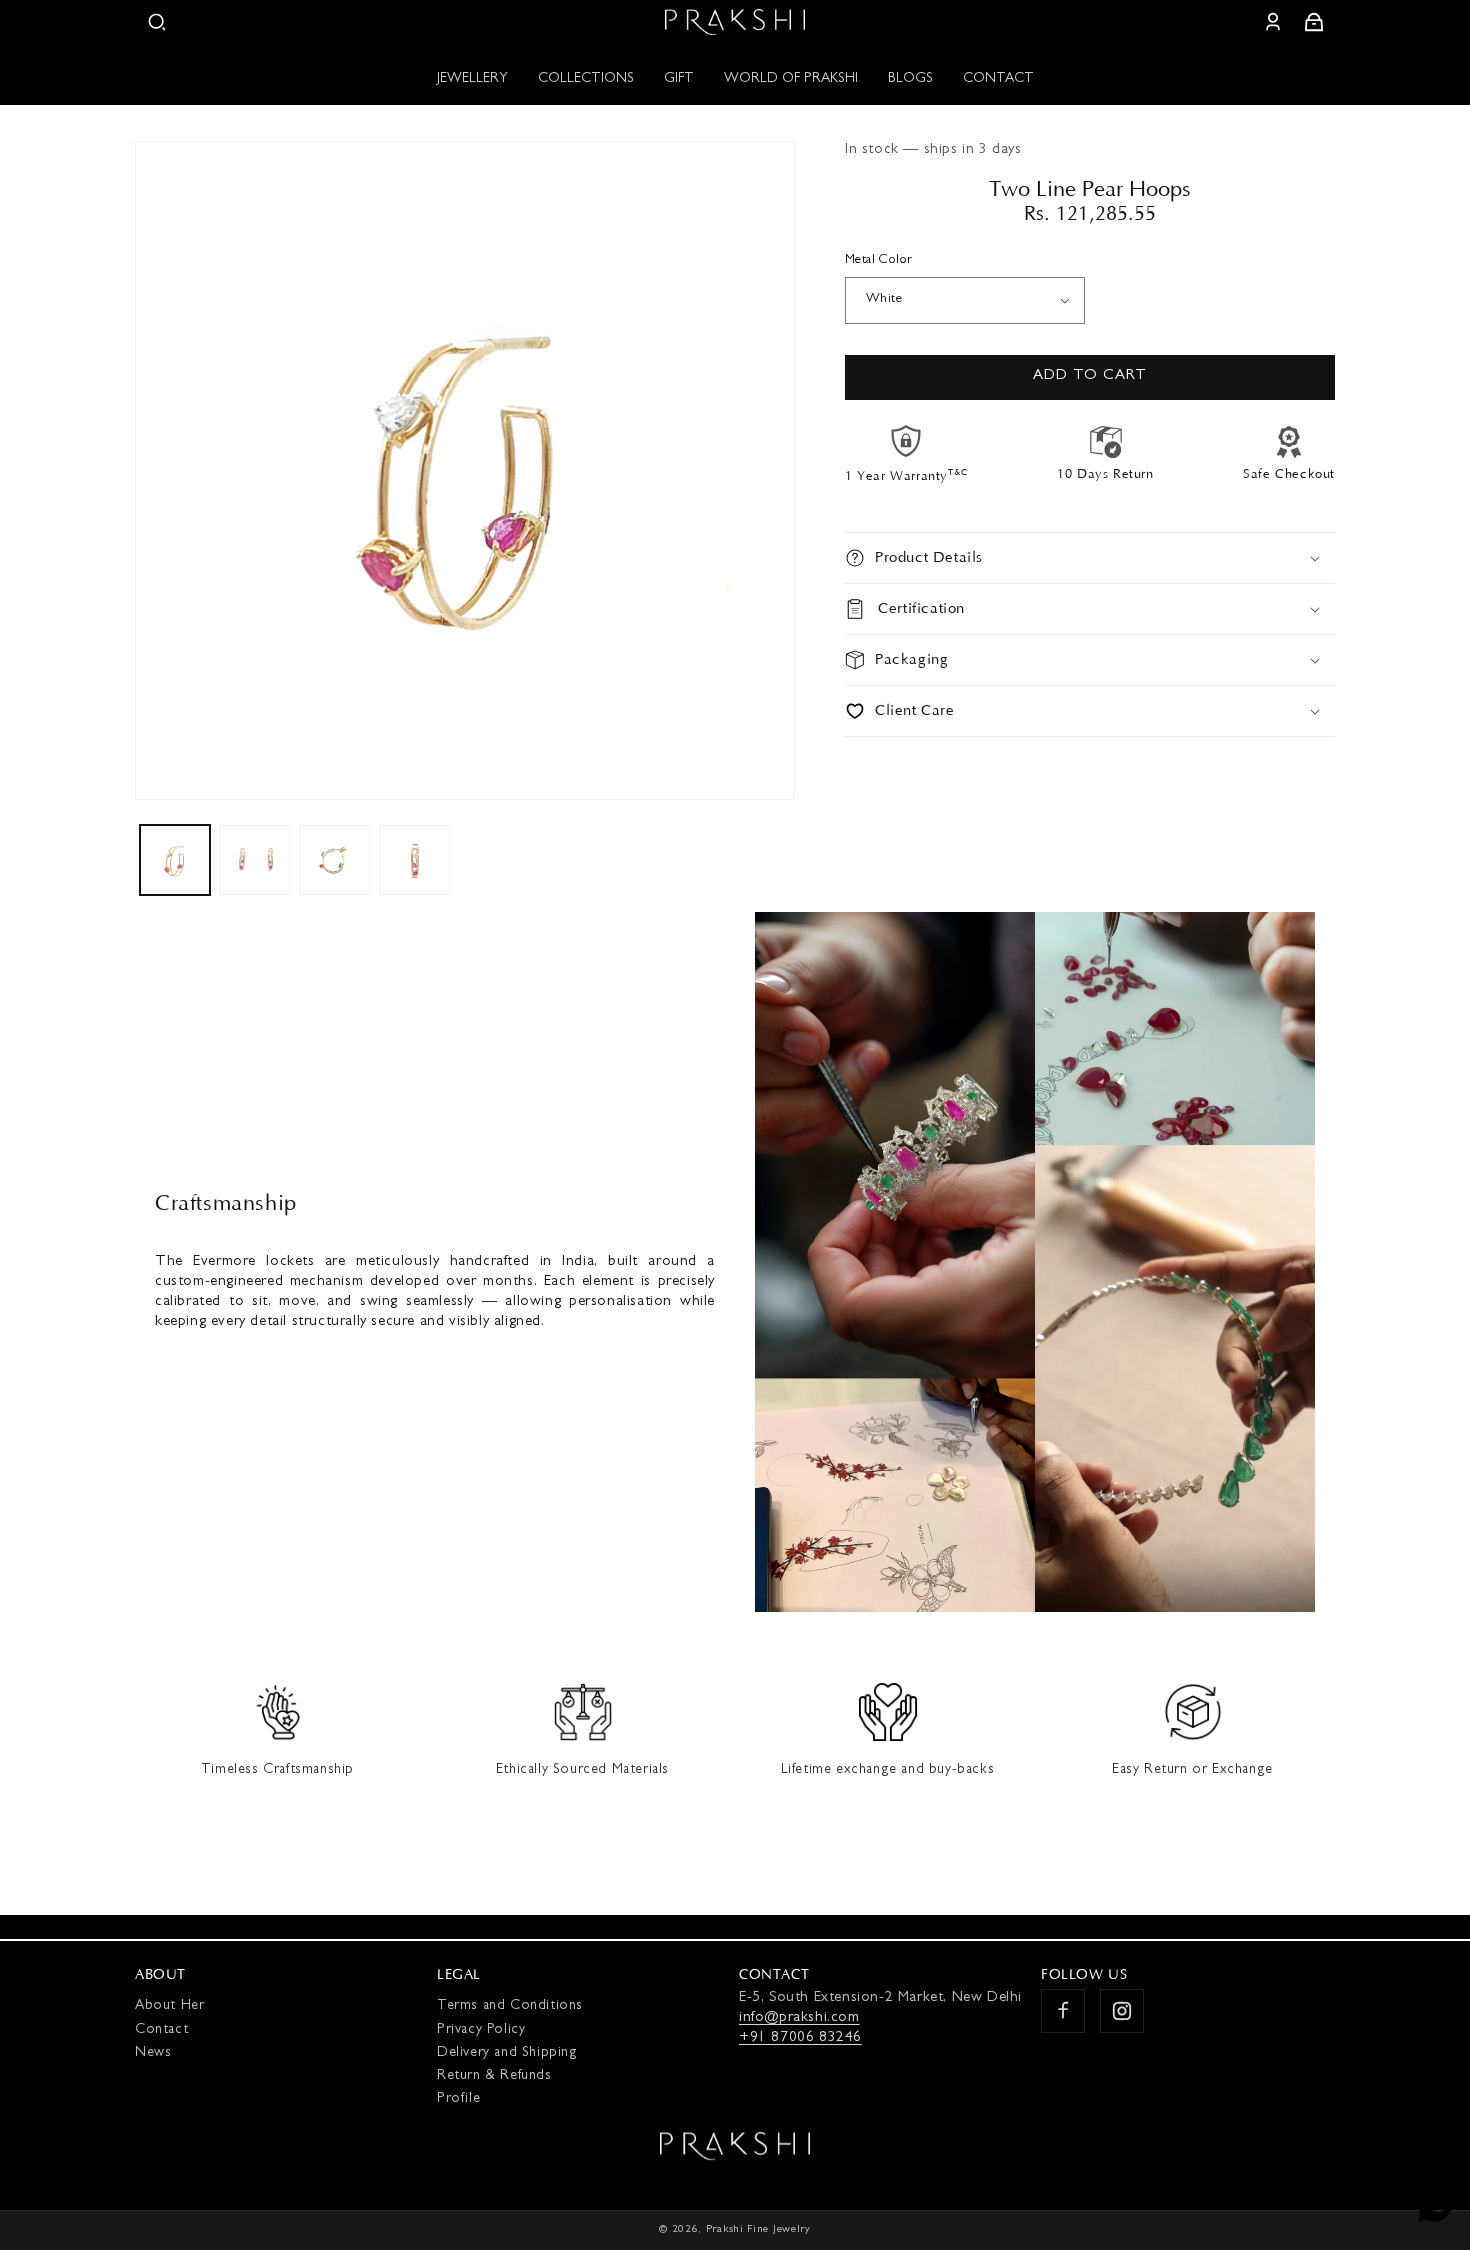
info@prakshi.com (799, 2018)
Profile (458, 2099)
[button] (157, 22)
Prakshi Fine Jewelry (758, 2229)
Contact (161, 2030)
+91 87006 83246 (800, 2038)
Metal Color (878, 260)
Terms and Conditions (510, 2006)
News (153, 2053)
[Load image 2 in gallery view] (255, 860)
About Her (169, 2006)
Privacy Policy (481, 2030)
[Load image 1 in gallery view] (175, 860)
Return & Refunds (494, 2076)
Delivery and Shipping (507, 2053)
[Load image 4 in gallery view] (415, 860)
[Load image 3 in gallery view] (335, 860)
